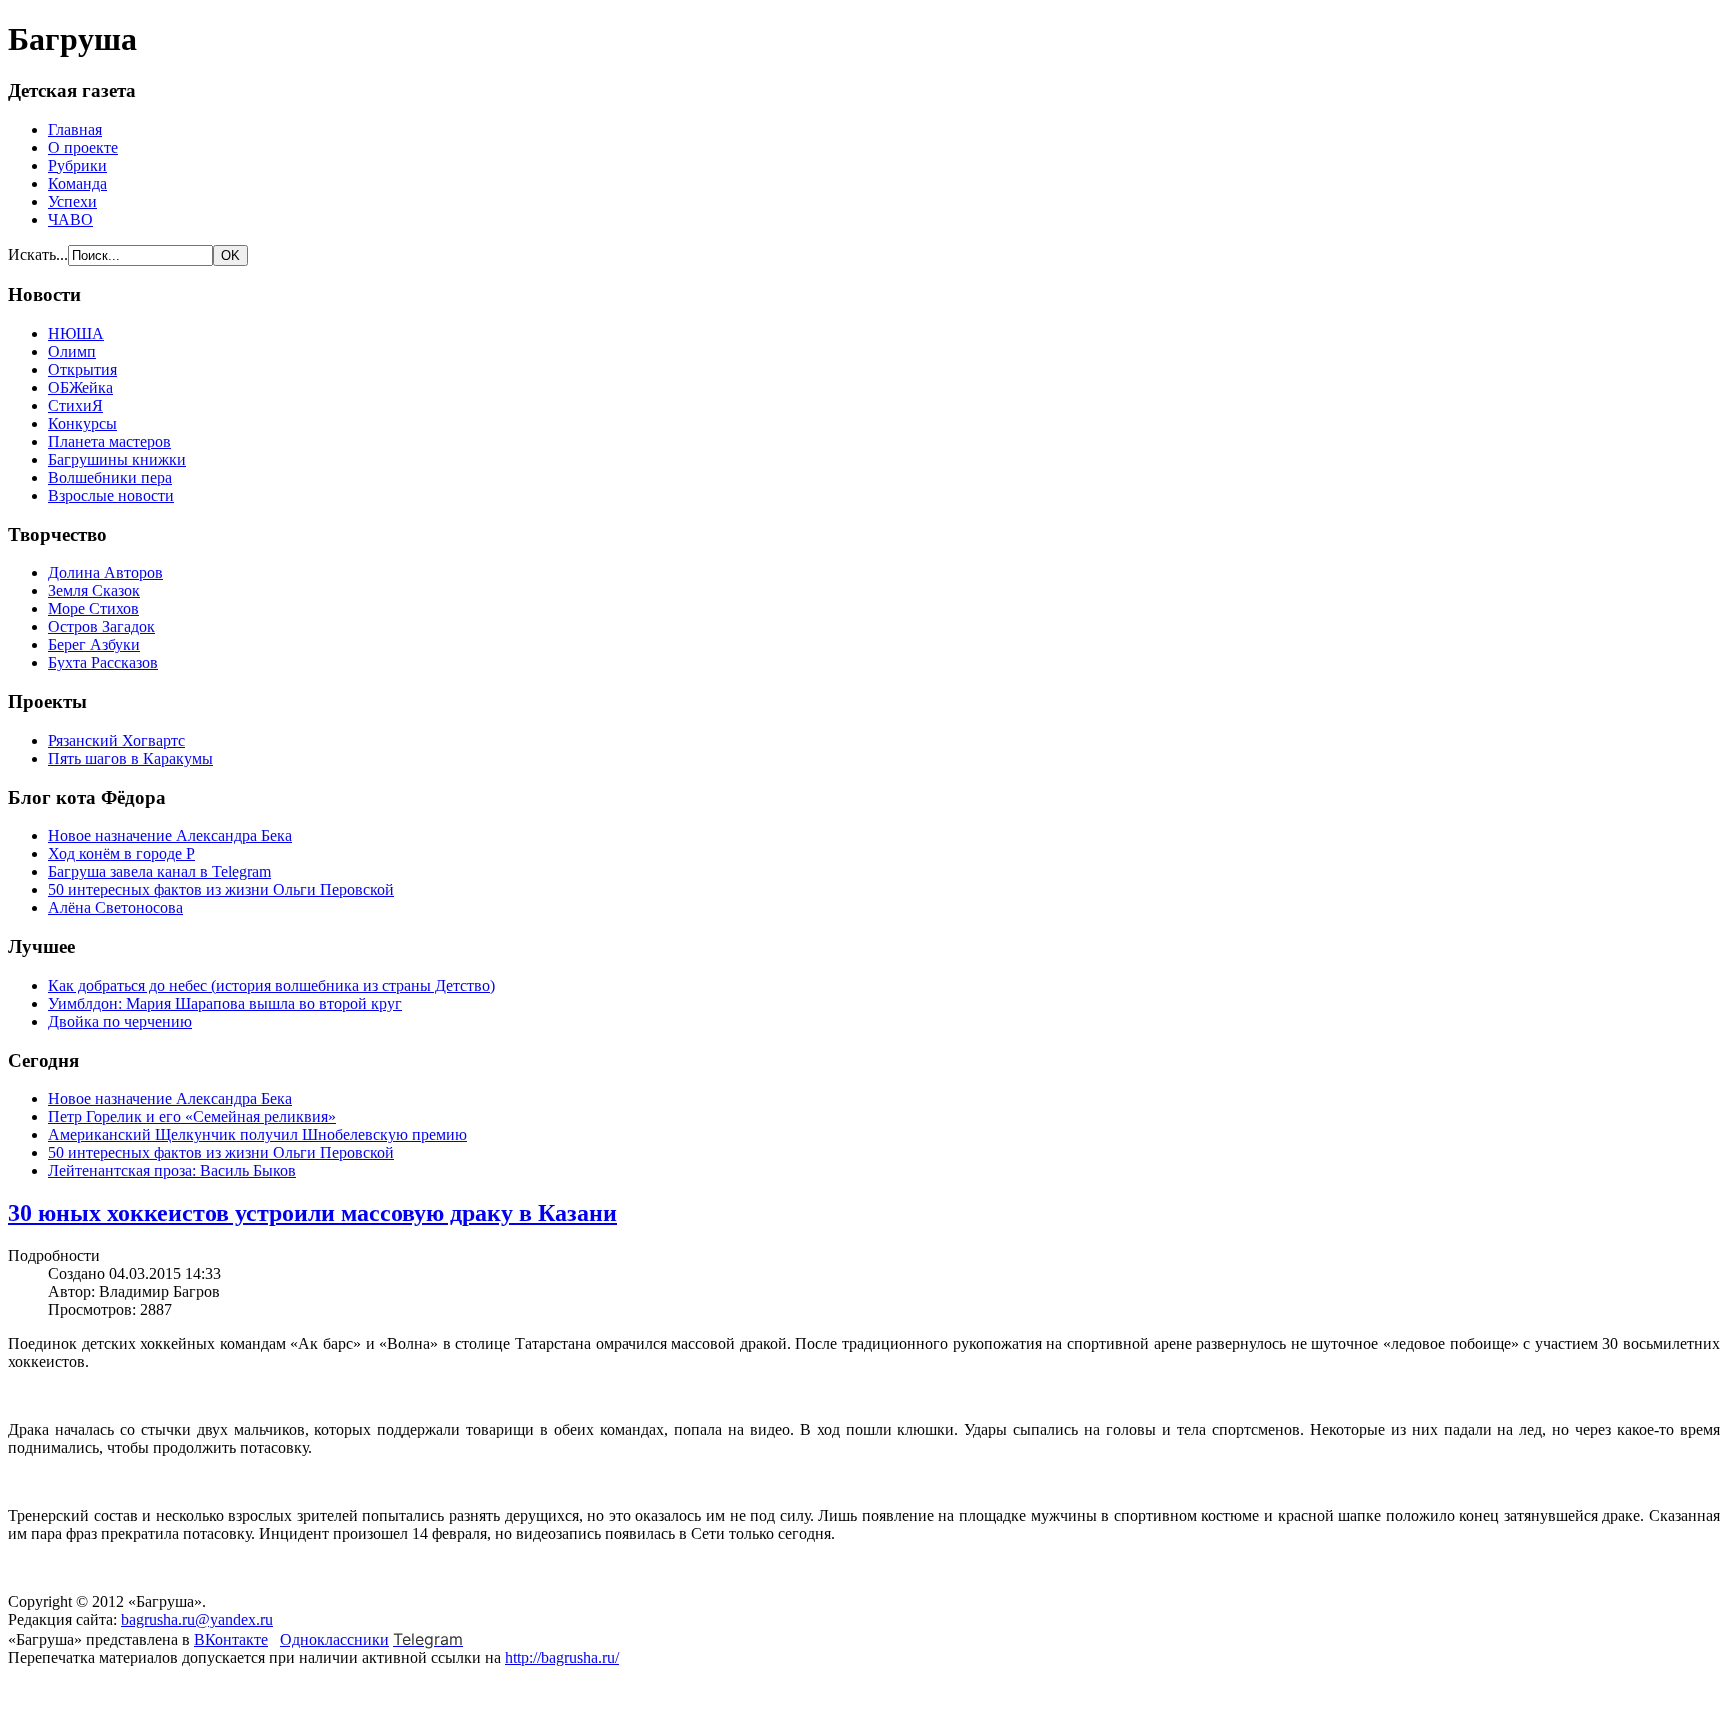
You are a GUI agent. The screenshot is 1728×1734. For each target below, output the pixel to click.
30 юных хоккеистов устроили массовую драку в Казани (312, 1213)
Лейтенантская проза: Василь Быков (172, 1170)
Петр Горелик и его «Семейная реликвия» (192, 1116)
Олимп (72, 351)
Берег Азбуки (94, 644)
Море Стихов (93, 608)
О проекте (83, 147)
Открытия (82, 369)
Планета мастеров (109, 441)
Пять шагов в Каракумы (130, 758)
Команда (77, 183)
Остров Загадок (101, 626)
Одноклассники (334, 1639)
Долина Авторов (105, 572)
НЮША (76, 333)
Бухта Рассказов (103, 662)
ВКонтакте (231, 1639)
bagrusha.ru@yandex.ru (197, 1619)
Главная (75, 129)
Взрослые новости (111, 495)
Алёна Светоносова (115, 907)
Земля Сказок (94, 590)
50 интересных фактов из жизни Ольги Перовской (221, 889)
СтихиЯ (75, 405)
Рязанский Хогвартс (116, 740)
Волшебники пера (110, 477)
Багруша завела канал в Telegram (159, 871)
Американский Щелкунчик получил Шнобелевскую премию (257, 1134)
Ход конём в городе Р (121, 853)
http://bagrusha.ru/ (562, 1657)
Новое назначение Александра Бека (170, 835)
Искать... (38, 254)
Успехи (72, 201)
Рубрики (77, 165)
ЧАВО (70, 219)
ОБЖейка (80, 387)
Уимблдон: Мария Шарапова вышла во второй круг (225, 1003)
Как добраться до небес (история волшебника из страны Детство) (271, 985)
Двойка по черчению (120, 1021)
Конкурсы (82, 423)
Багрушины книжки (117, 459)
